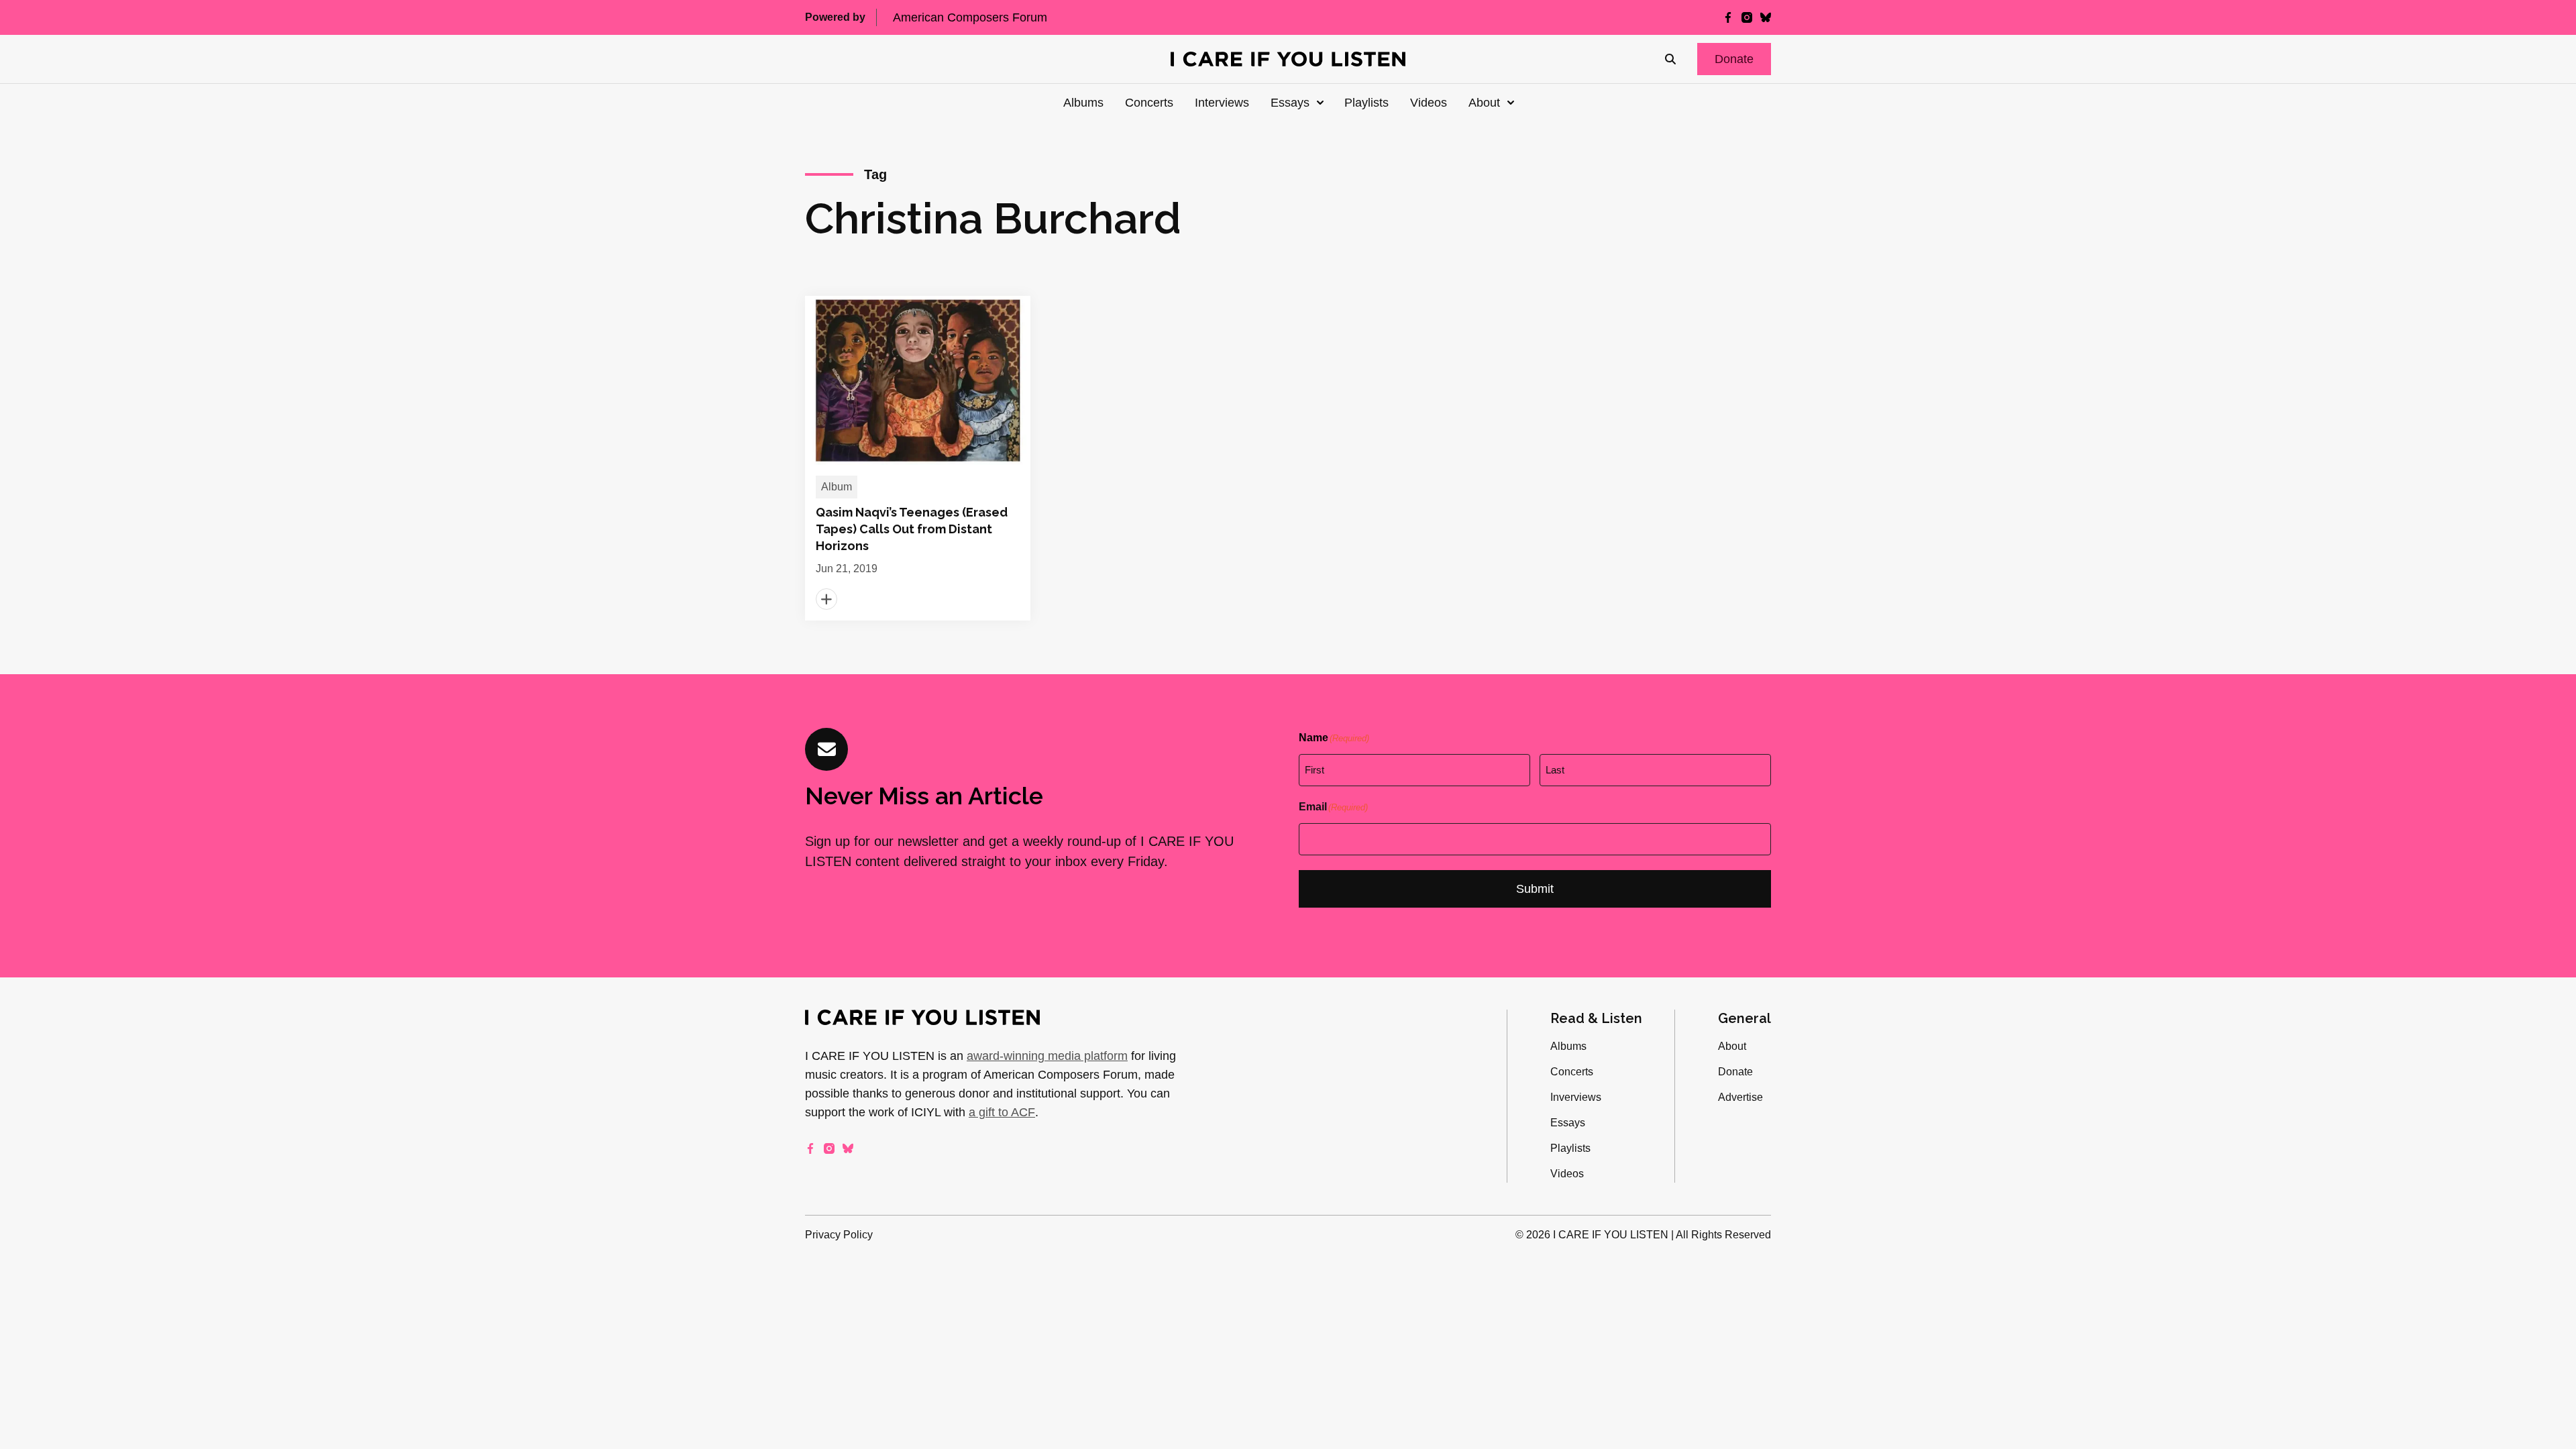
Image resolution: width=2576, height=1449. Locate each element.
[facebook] (1728, 17)
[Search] (1670, 59)
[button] (1734, 59)
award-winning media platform (1047, 1056)
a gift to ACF (1002, 1112)
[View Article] (918, 458)
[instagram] (1747, 17)
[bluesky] (1766, 17)
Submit (1535, 889)
